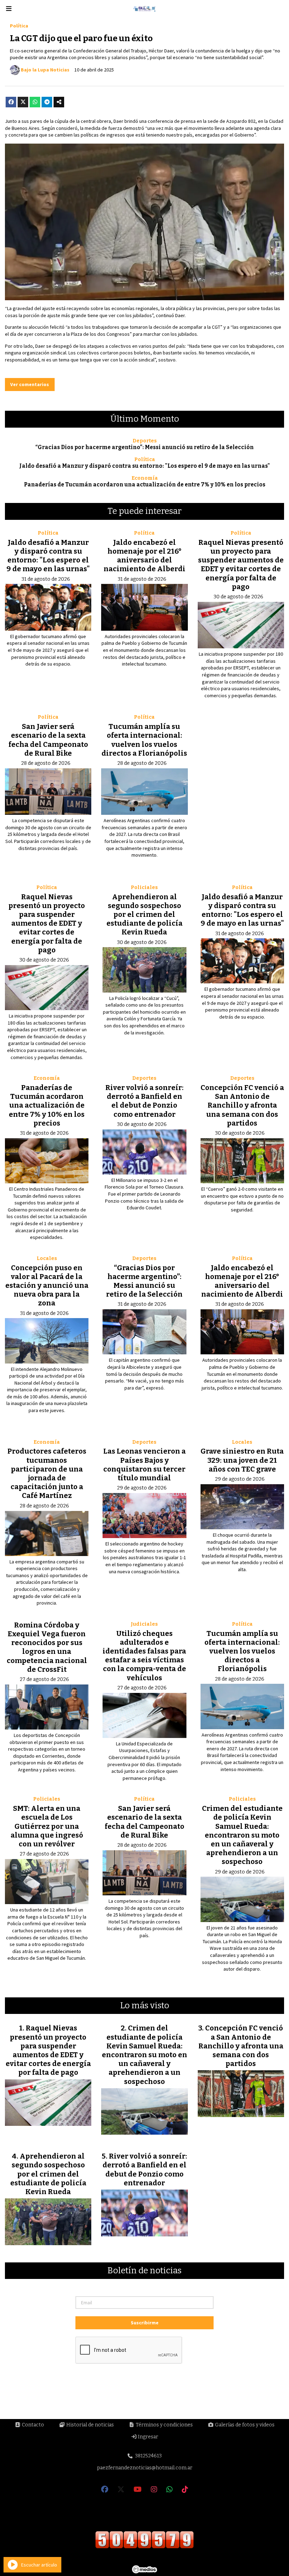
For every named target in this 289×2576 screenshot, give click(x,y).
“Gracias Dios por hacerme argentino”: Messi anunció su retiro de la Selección (144, 447)
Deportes (145, 441)
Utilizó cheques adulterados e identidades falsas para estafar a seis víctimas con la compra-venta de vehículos (144, 1656)
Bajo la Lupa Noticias (45, 70)
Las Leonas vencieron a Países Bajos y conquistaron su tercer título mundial (144, 1465)
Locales (47, 1258)
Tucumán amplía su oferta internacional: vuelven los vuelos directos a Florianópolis (144, 740)
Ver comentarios (30, 384)
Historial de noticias (90, 2425)
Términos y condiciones (164, 2425)
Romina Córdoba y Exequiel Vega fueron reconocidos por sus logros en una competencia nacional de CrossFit (47, 1647)
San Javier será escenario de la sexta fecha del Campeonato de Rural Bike (48, 740)
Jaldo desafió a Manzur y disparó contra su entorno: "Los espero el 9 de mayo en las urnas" (145, 466)
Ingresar (147, 2437)
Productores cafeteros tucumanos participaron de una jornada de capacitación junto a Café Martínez (47, 1473)
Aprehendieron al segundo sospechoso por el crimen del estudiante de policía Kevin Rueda (144, 915)
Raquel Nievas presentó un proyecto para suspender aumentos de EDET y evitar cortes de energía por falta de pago (241, 565)
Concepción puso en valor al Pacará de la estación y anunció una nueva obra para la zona (47, 1286)
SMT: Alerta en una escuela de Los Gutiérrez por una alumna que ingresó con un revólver (47, 1826)
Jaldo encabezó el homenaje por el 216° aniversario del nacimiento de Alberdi (144, 556)
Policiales (144, 887)
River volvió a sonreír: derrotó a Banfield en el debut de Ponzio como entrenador (144, 1101)
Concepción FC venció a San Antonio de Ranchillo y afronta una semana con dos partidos (242, 1105)
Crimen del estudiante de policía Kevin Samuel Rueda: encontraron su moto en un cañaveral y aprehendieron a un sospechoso (242, 1835)
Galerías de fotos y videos (244, 2425)
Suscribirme (145, 2323)
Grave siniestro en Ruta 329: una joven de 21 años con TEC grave (242, 1460)
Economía (145, 478)
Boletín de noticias (144, 2271)
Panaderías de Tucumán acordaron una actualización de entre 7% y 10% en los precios (145, 485)
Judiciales (144, 1624)
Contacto (32, 2425)
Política (19, 26)
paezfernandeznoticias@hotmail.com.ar (145, 2468)
